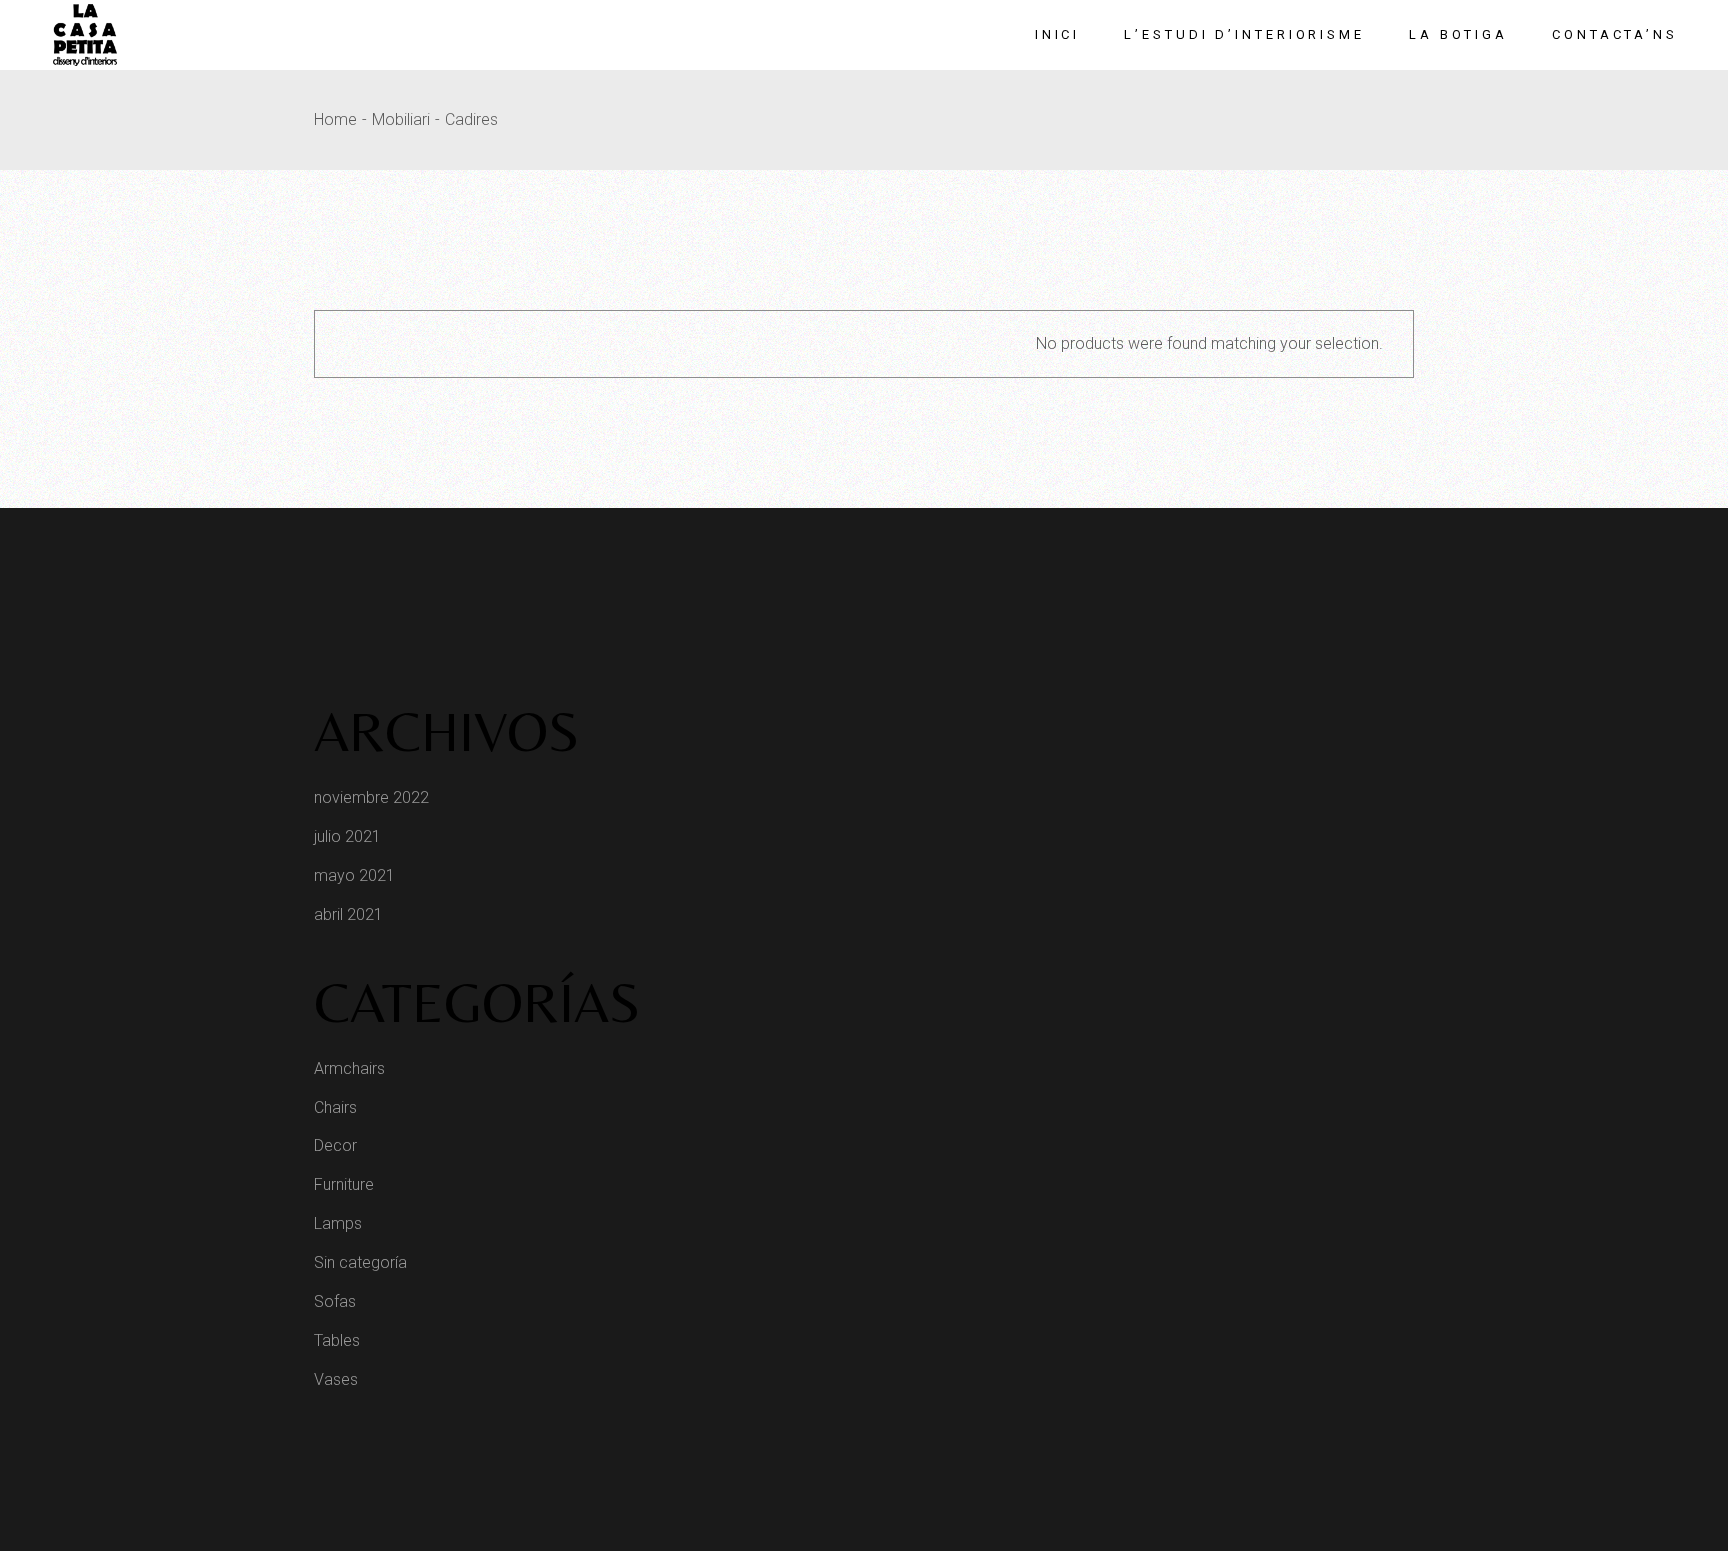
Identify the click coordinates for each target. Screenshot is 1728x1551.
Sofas (335, 1301)
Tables (337, 1340)
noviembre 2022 (371, 797)
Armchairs (349, 1068)
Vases (336, 1379)
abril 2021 (348, 914)
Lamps (338, 1223)
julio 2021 (347, 836)
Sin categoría (360, 1262)
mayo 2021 (354, 875)
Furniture (344, 1184)
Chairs (335, 1107)
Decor (335, 1145)
